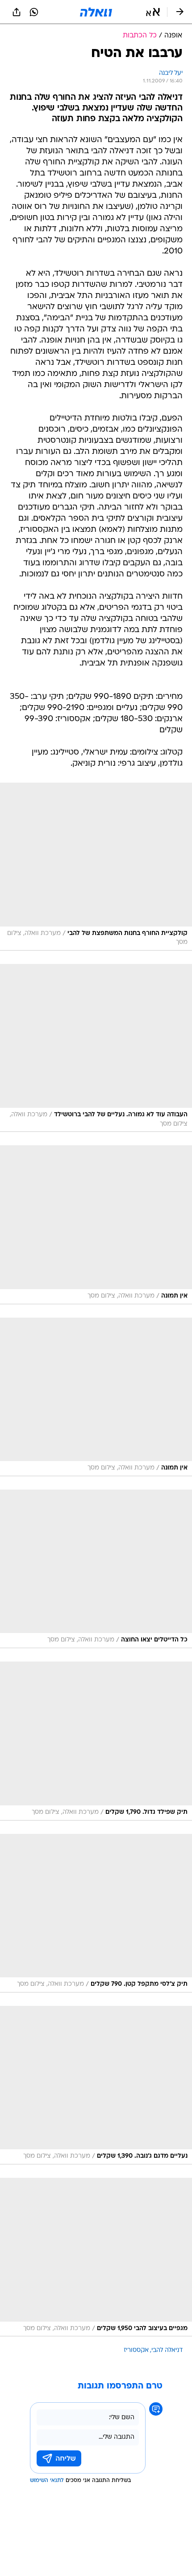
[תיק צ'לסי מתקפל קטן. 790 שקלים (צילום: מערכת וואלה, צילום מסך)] (96, 1913)
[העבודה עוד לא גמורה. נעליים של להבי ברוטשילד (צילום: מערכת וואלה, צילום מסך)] (96, 1048)
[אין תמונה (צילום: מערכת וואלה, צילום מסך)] (96, 1225)
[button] (153, 12)
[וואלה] (96, 12)
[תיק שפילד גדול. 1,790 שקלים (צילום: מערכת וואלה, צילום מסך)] (96, 1741)
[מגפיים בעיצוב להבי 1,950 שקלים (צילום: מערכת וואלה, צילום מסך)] (96, 2257)
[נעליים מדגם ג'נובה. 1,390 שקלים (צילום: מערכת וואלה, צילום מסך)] (96, 2085)
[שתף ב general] (17, 12)
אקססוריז (136, 2350)
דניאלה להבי (167, 2350)
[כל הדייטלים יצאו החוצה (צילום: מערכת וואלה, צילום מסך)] (96, 1569)
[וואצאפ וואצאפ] (34, 12)
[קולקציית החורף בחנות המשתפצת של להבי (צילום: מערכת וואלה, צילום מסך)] (96, 867)
